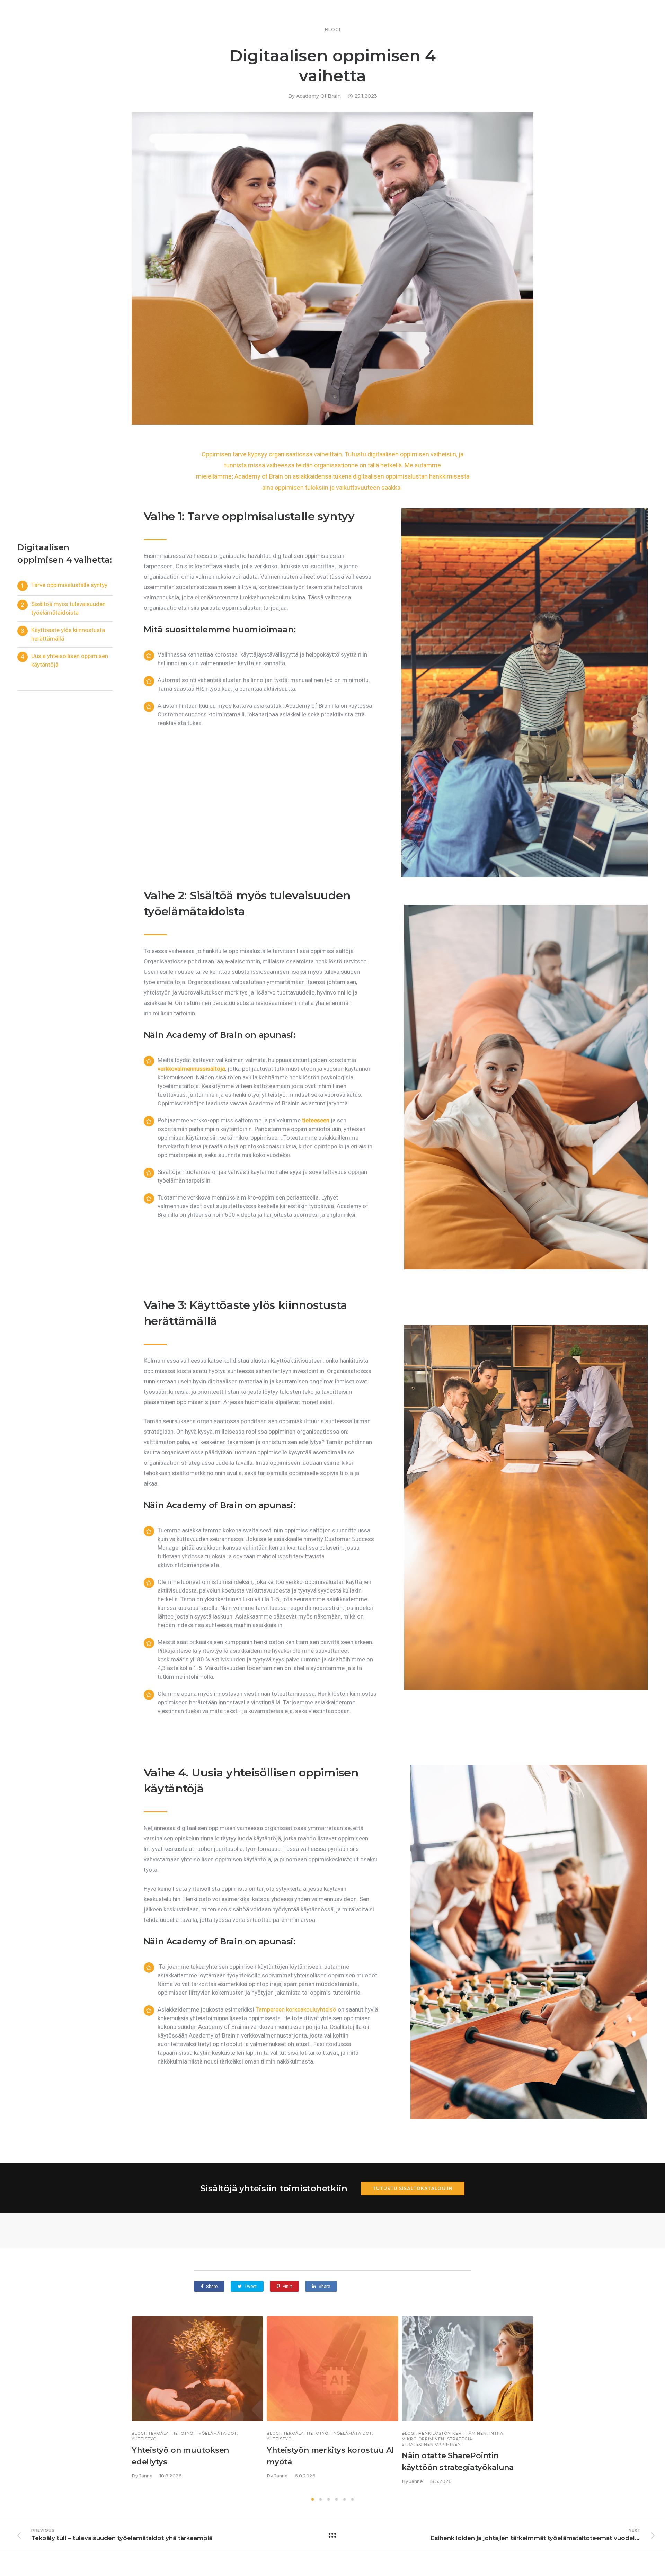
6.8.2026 (305, 2476)
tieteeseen (316, 1120)
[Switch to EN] (332, 2558)
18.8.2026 (171, 2476)
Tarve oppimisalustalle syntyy (69, 585)
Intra (496, 2434)
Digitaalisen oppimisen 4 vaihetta (333, 66)
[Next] (548, 2404)
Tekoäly (158, 2434)
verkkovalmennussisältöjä (191, 1069)
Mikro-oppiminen (423, 2439)
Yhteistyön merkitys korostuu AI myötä (330, 2456)
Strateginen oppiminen (431, 2445)
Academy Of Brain (318, 96)
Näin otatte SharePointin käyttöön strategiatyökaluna (458, 2462)
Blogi (333, 30)
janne (146, 2476)
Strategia (460, 2439)
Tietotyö (182, 2434)
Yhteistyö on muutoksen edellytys (180, 2456)
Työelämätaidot (216, 2434)
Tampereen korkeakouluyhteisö (296, 2009)
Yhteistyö (144, 2439)
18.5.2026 (441, 2481)
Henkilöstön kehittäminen (453, 2434)
